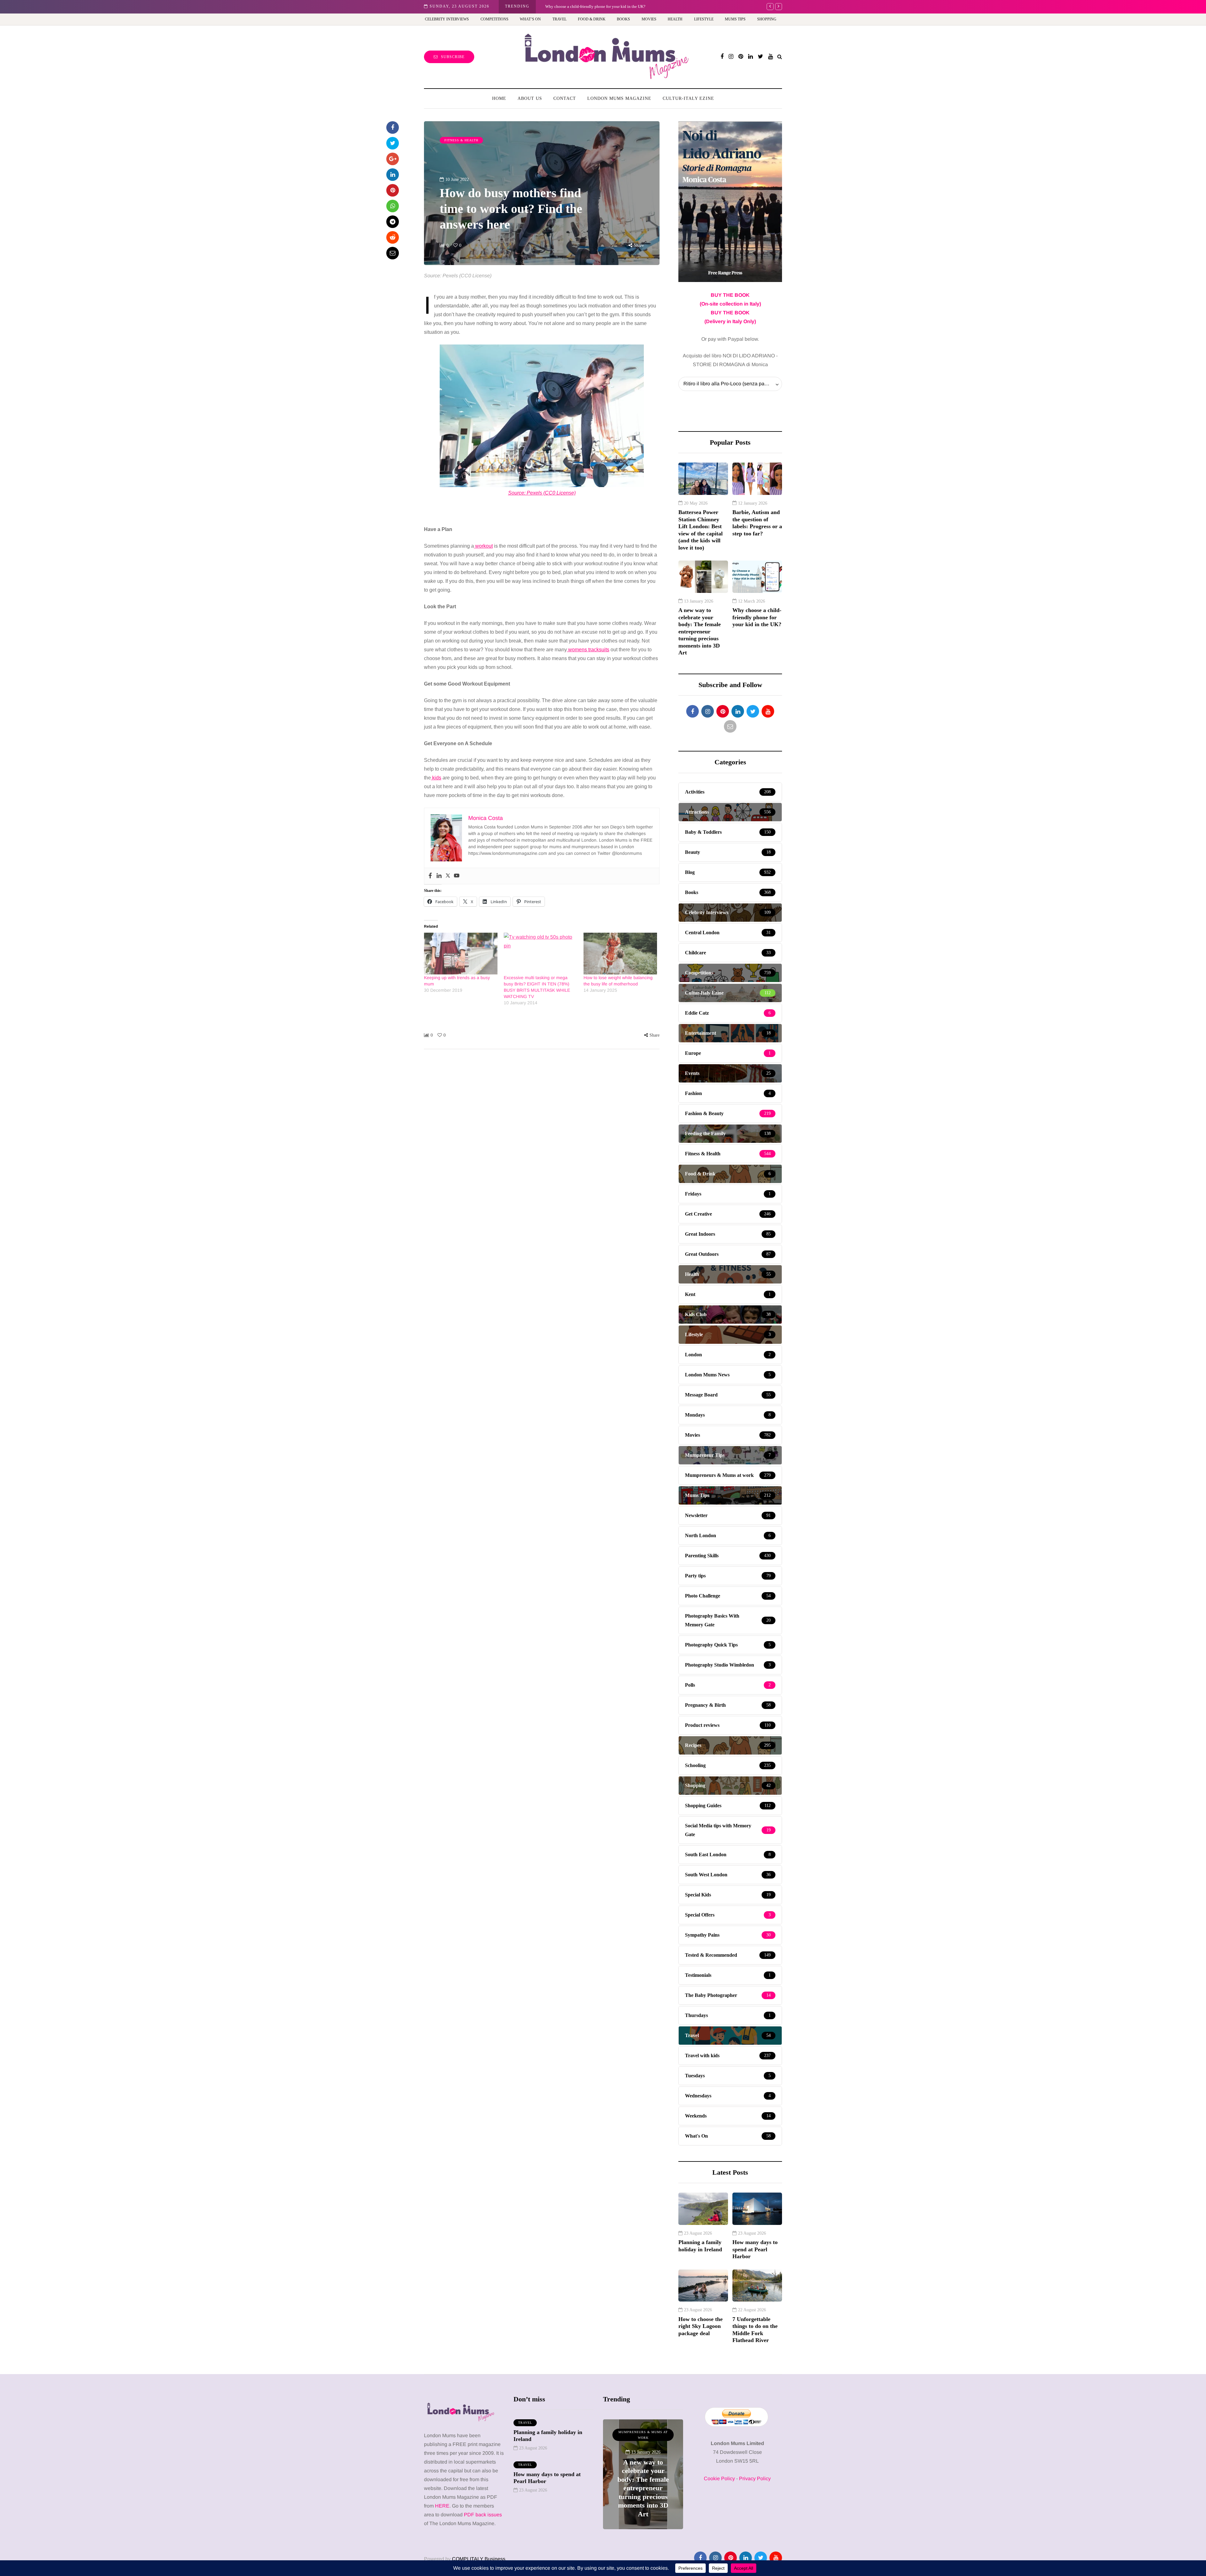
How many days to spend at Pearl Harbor (755, 2249)
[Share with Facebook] (393, 127)
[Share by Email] (393, 253)
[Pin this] (393, 190)
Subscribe (453, 57)
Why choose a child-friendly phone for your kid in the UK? (757, 617)
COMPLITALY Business (479, 2559)
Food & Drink (592, 19)
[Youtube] (457, 876)
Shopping (767, 19)
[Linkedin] (439, 876)
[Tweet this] (393, 143)
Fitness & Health (461, 140)
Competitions (494, 19)
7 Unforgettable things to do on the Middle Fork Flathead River (755, 2330)
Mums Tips (735, 19)
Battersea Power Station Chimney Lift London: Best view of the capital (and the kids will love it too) (701, 530)
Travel (560, 19)
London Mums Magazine (619, 98)
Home (499, 98)
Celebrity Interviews (447, 19)
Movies (649, 19)
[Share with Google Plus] (393, 159)
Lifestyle (704, 19)
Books (623, 19)
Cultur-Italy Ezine (688, 98)
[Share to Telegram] (393, 222)
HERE (442, 2506)
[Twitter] (448, 876)
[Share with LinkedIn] (393, 175)
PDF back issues (483, 2515)
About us (530, 98)
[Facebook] (430, 876)
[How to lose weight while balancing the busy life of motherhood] (620, 954)
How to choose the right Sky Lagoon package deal (701, 2326)
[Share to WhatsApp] (393, 206)
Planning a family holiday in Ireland (700, 2246)
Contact (565, 98)
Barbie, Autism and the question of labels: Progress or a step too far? (603, 6)
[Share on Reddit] (393, 237)
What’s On (530, 19)
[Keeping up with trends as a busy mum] (461, 954)
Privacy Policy (755, 2478)
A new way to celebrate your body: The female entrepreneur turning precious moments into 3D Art (700, 631)
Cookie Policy (719, 2478)
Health (675, 19)
